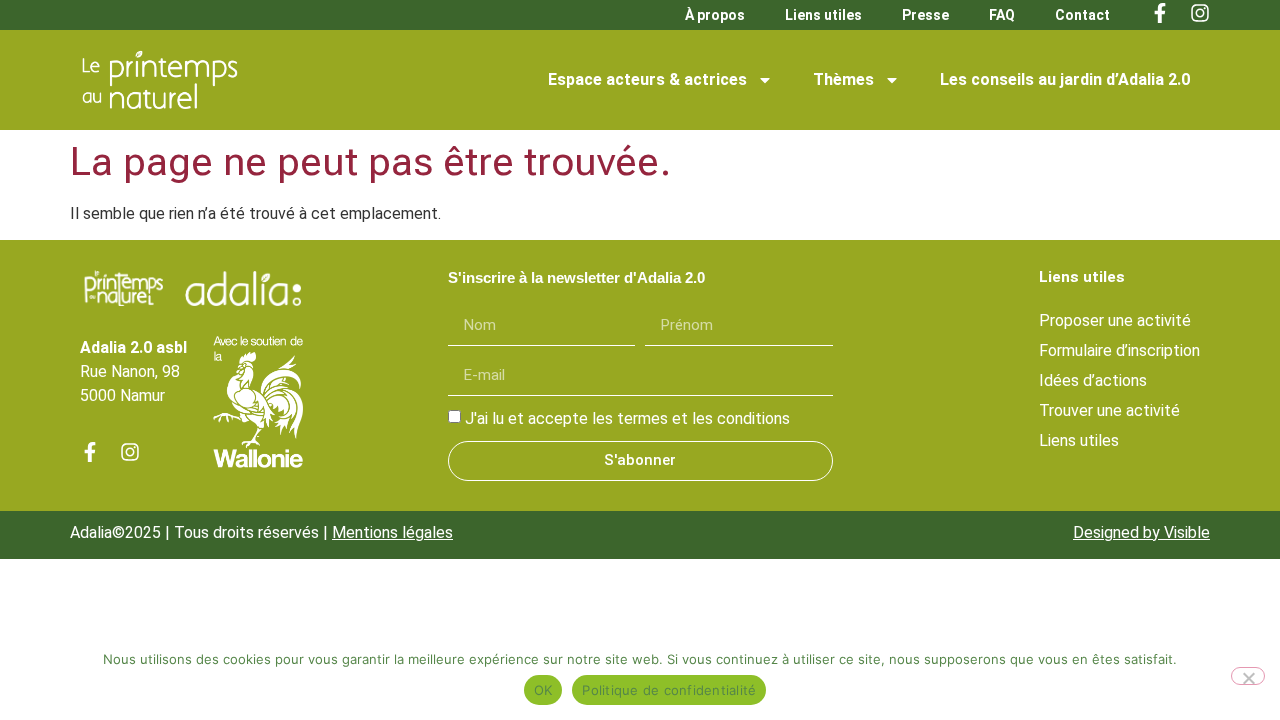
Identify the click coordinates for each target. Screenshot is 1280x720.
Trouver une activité (1109, 410)
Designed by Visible (1141, 532)
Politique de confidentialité (669, 690)
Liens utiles (823, 15)
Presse (925, 15)
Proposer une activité (1115, 320)
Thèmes (843, 79)
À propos (715, 15)
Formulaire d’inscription (1119, 350)
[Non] (1248, 676)
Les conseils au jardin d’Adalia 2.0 (1065, 79)
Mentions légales (392, 532)
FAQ (1002, 15)
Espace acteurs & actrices (647, 79)
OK (543, 690)
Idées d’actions (1093, 380)
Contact (1082, 15)
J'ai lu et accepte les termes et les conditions (627, 418)
